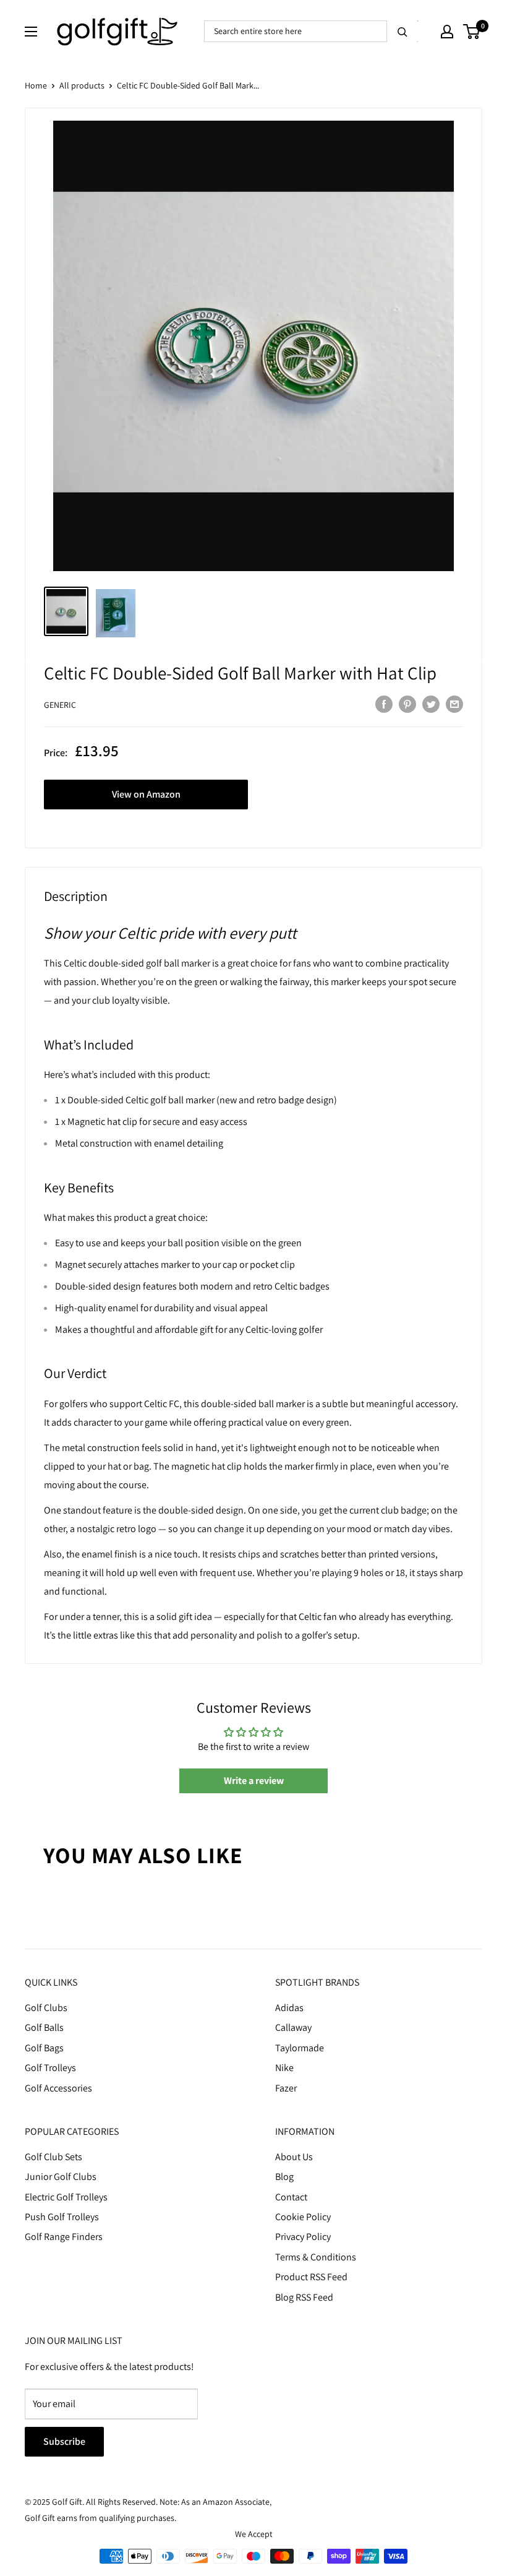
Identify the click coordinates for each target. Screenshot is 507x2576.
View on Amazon (146, 794)
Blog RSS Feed (304, 2297)
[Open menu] (31, 32)
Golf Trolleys (50, 2068)
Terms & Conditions (316, 2257)
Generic (60, 705)
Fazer (286, 2088)
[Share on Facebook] (384, 704)
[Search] (403, 31)
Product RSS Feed (311, 2277)
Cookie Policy (303, 2217)
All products (82, 85)
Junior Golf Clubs (61, 2177)
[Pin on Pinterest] (407, 704)
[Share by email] (454, 704)
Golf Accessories (58, 2088)
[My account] (447, 32)
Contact (291, 2197)
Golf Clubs (46, 2008)
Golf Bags (44, 2048)
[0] (472, 32)
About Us (294, 2157)
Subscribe (64, 2441)
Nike (284, 2068)
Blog (284, 2177)
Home (36, 85)
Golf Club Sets (53, 2157)
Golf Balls (44, 2027)
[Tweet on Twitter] (431, 704)
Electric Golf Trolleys (66, 2197)
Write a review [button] (254, 1781)
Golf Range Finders (64, 2237)
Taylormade (300, 2048)
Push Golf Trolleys (62, 2217)
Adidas (289, 2008)
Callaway (293, 2027)
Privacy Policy (303, 2237)
